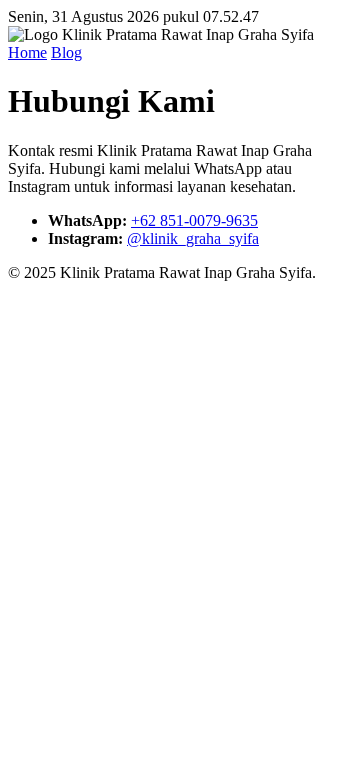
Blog (66, 52)
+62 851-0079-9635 (194, 220)
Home (27, 52)
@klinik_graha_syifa (193, 238)
